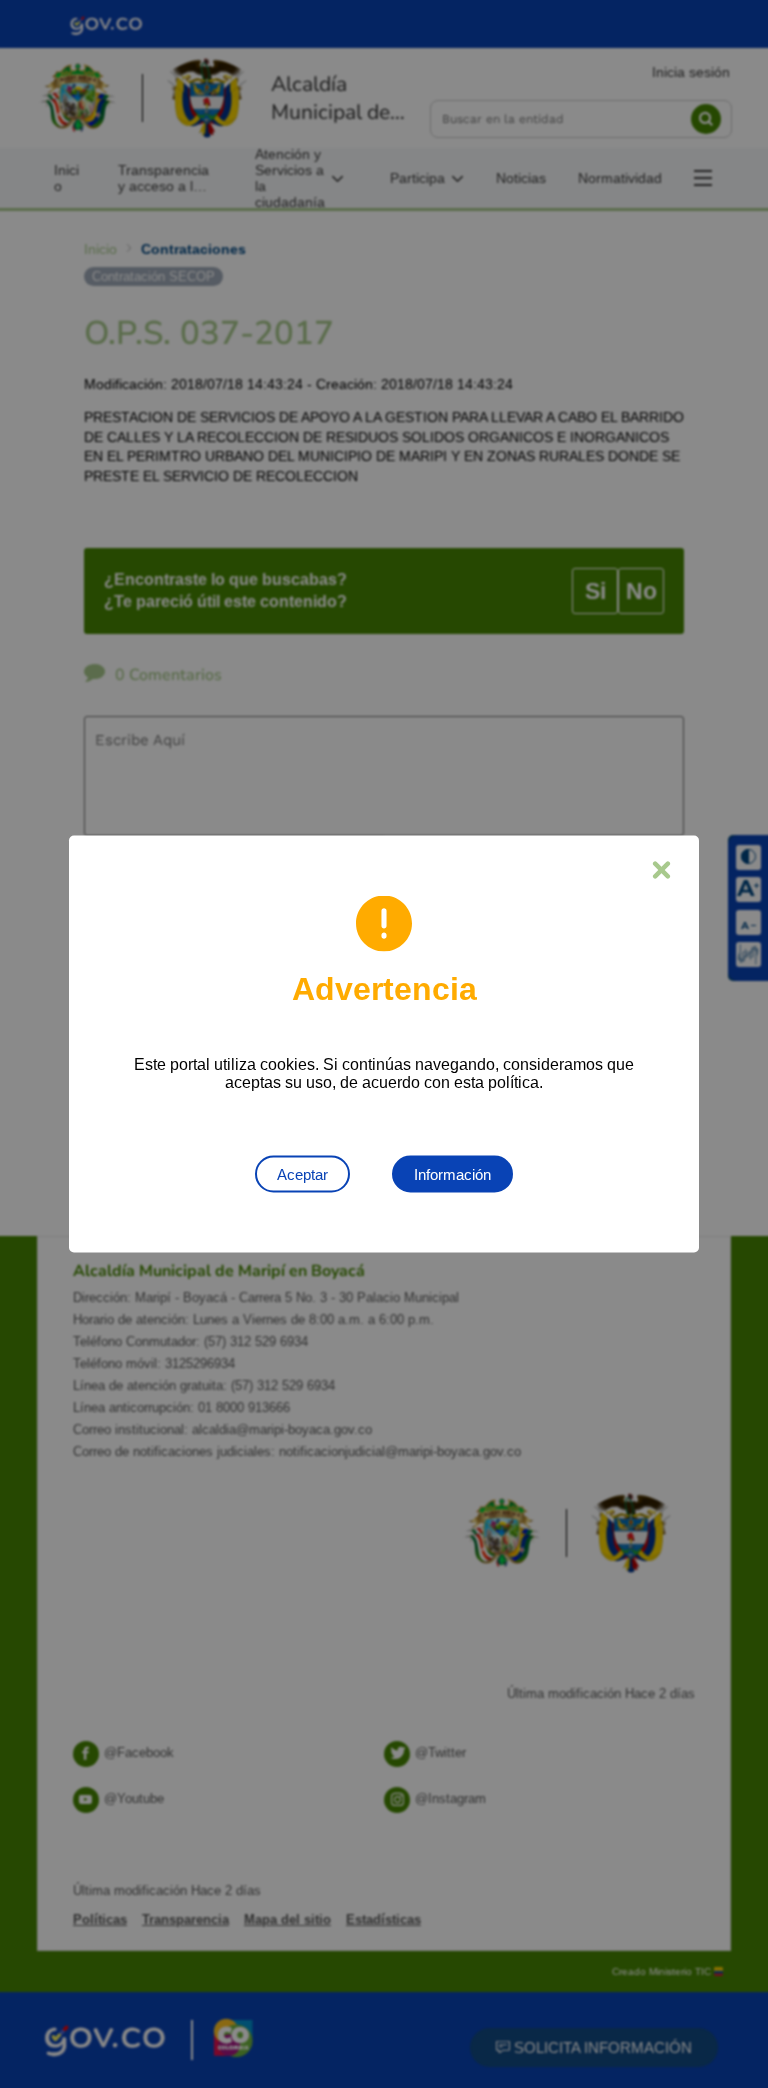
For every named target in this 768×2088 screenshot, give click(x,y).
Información (452, 1174)
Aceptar (302, 1174)
